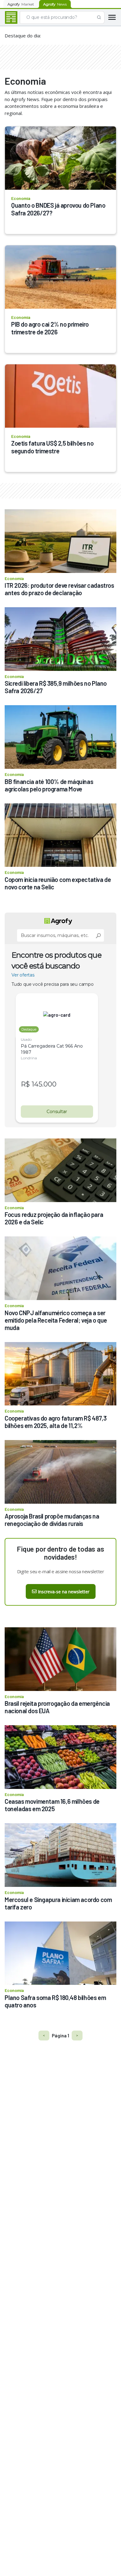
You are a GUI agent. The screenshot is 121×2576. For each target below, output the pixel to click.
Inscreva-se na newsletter (64, 1592)
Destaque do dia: (23, 36)
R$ (25, 1084)
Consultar (57, 1112)
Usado (26, 1039)
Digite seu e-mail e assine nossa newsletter (61, 1571)
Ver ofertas (23, 975)
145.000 (44, 1084)
